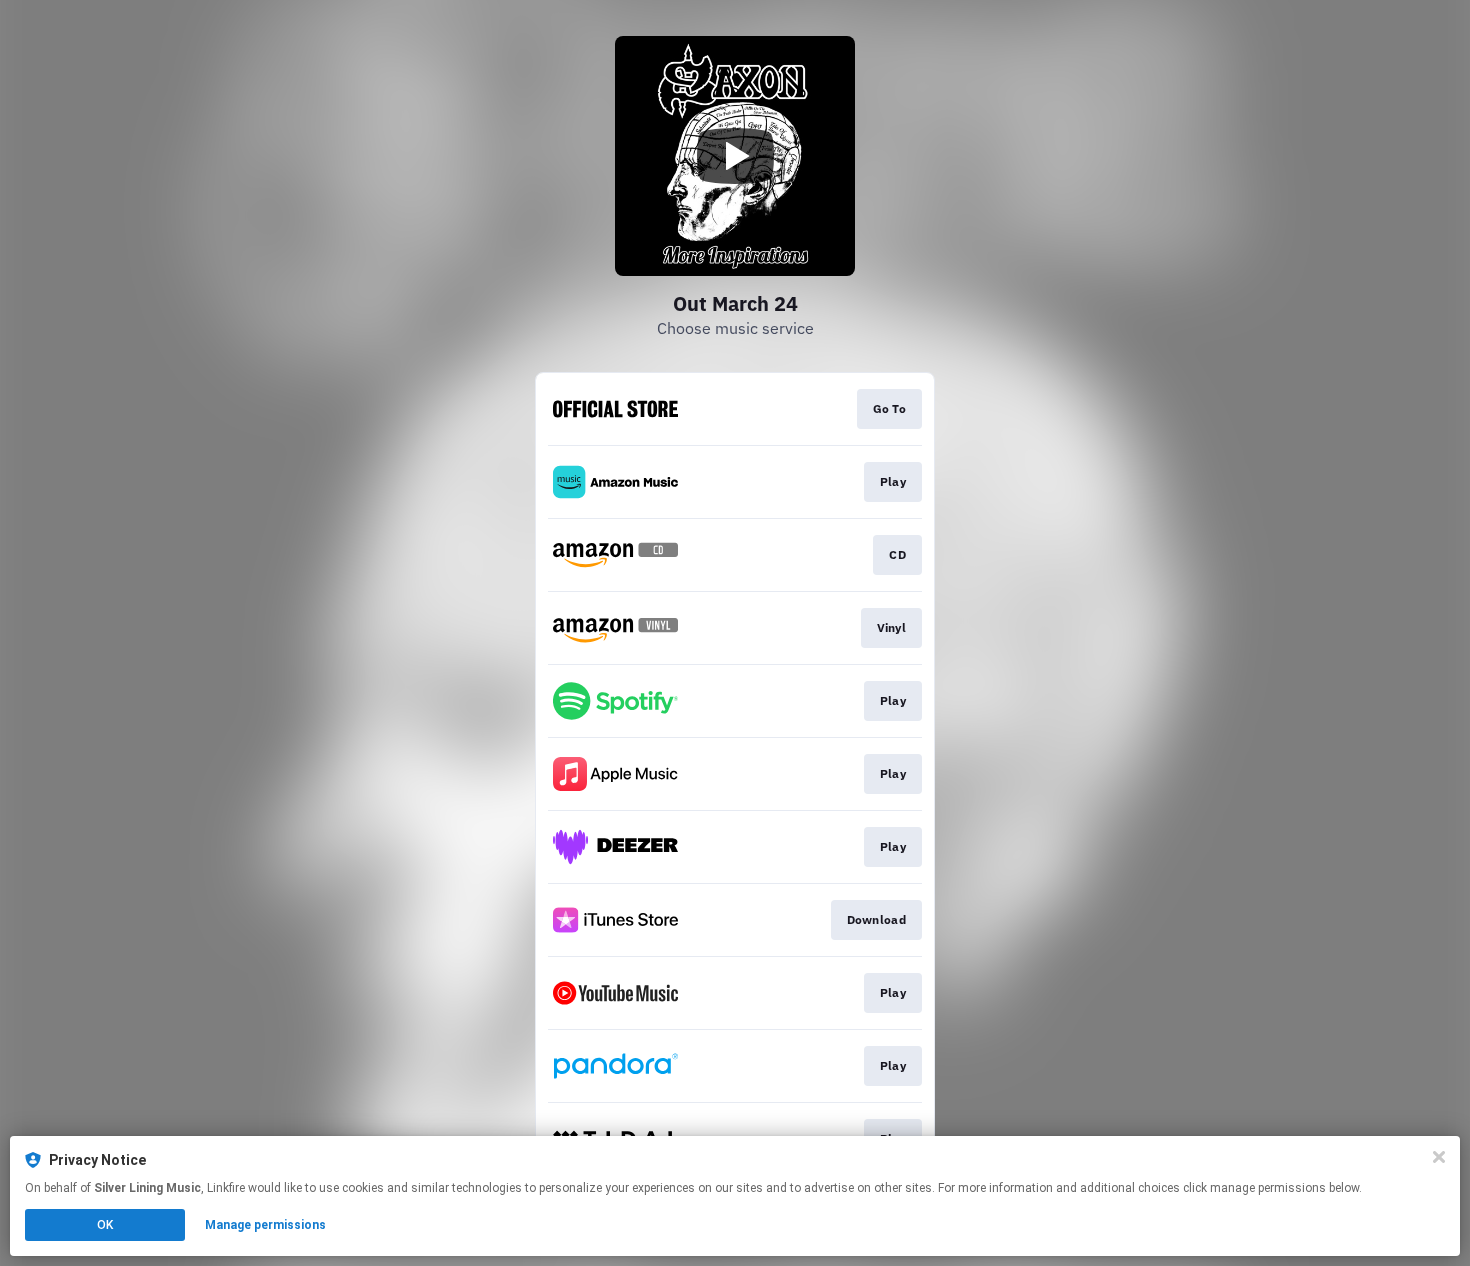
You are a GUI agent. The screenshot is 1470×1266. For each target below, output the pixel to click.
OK (105, 1225)
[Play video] (735, 156)
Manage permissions (265, 1225)
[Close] (1439, 1157)
